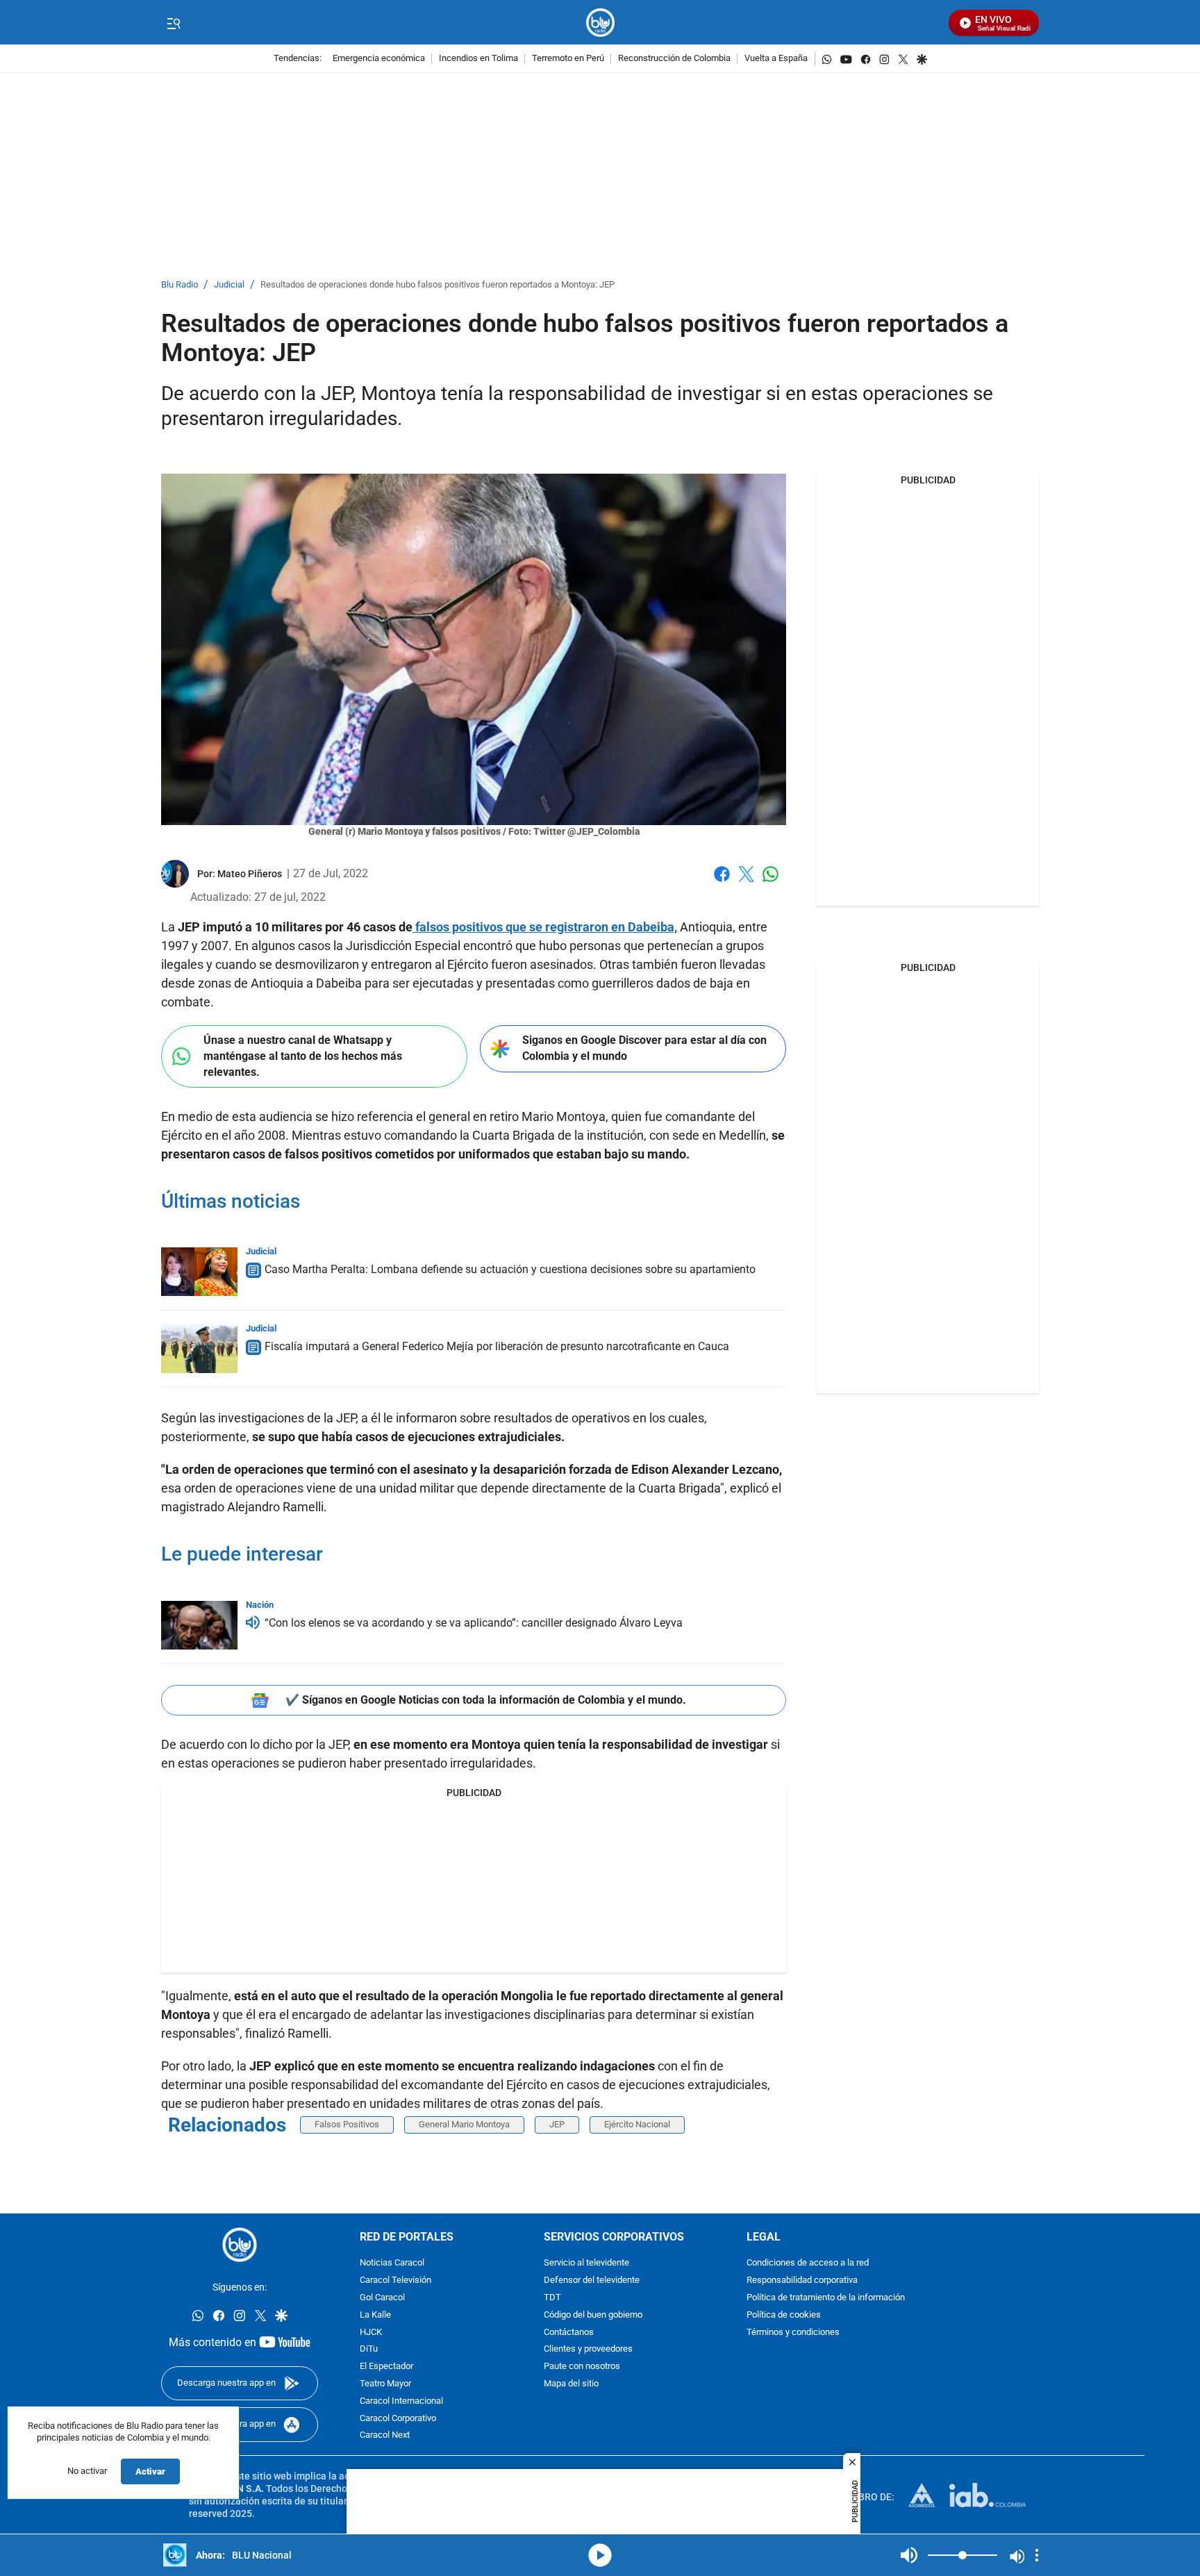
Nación (260, 1605)
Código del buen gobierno (593, 2315)
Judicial (229, 285)
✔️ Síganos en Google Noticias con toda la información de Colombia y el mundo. (486, 1700)
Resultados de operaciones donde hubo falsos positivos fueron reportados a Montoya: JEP (437, 285)
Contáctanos (569, 2333)
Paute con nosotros (582, 2367)
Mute (909, 2555)
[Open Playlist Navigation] (1037, 2555)
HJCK (371, 2333)
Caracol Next (385, 2436)
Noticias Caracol (392, 2264)
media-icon (600, 2555)
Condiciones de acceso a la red (808, 2264)
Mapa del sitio (571, 2384)
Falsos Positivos (347, 2124)
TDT (552, 2298)
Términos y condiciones (793, 2333)
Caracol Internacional (401, 2401)
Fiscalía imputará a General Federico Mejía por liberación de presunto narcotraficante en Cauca (497, 1346)
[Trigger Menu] (173, 23)
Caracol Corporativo (398, 2419)
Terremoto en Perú (568, 59)
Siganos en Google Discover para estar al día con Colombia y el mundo (644, 1048)
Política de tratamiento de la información (826, 2298)
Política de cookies (784, 2315)
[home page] (600, 23)
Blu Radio (180, 285)
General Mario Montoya (464, 2124)
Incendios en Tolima (478, 59)
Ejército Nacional (637, 2124)
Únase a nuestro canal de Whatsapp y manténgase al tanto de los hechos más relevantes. (303, 1056)
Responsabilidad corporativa (802, 2280)
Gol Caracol (382, 2298)
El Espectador (386, 2367)
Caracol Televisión (395, 2280)
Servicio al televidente (586, 2264)
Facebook (722, 882)
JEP (557, 2124)
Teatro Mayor (385, 2384)
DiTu (369, 2350)
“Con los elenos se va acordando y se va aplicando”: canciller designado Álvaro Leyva (474, 1623)
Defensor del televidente (592, 2280)
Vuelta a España (776, 59)
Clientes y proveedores (588, 2350)
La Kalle (375, 2315)
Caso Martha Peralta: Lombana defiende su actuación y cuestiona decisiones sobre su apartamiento (510, 1269)
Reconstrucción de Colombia (674, 59)
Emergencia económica (379, 59)
